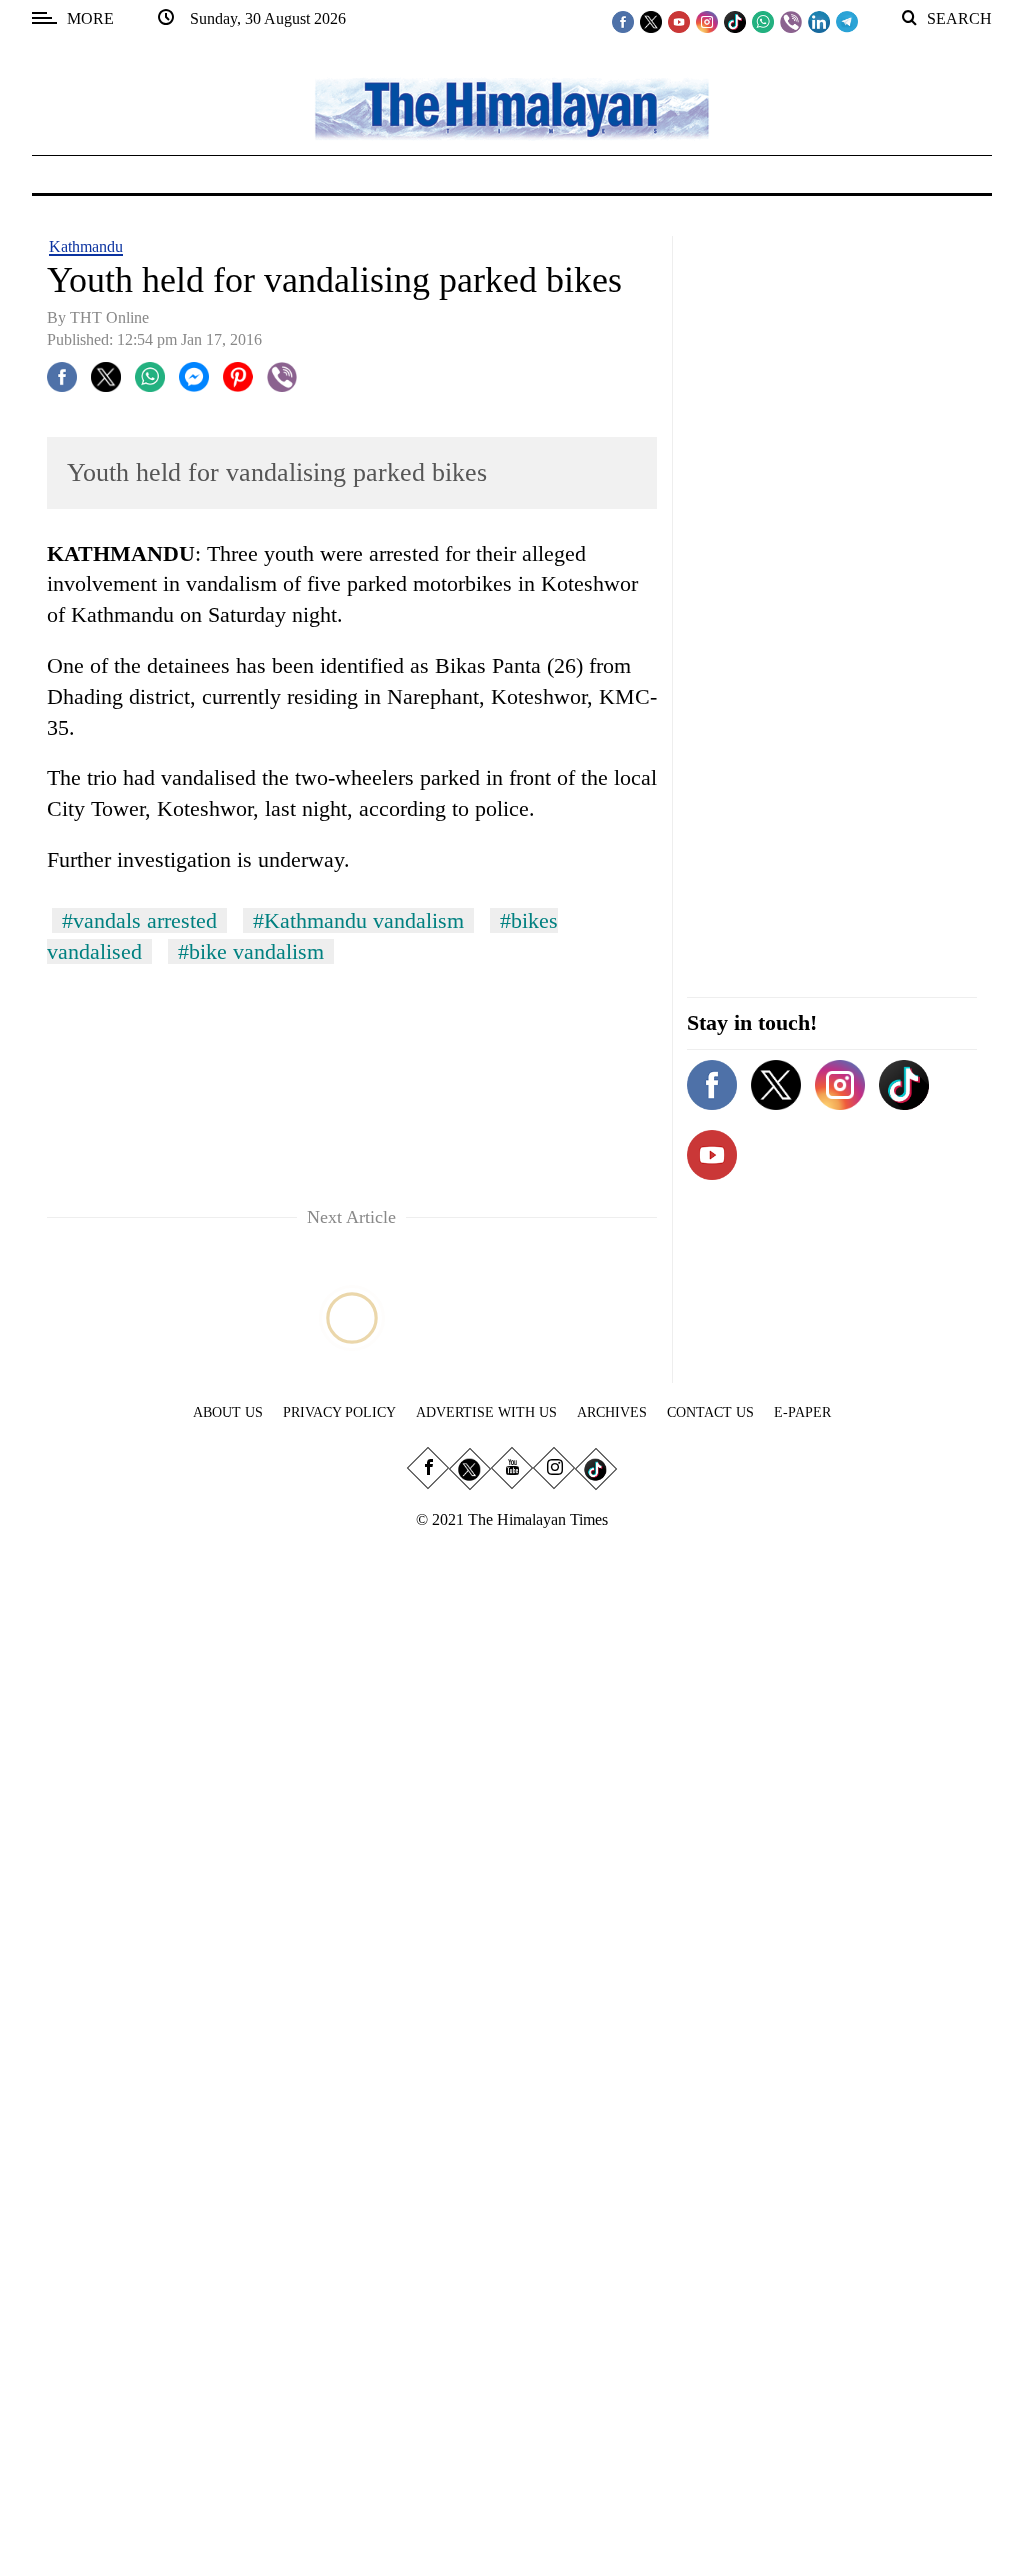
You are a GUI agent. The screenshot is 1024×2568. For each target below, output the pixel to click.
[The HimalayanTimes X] (651, 21)
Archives (612, 1412)
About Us (228, 1412)
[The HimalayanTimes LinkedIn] (819, 21)
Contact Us (710, 1412)
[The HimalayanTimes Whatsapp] (763, 21)
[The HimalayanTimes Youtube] (679, 21)
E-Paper (802, 1412)
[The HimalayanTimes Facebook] (623, 21)
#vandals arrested (139, 920)
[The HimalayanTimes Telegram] (847, 21)
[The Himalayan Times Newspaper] (512, 107)
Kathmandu (86, 246)
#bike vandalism (251, 951)
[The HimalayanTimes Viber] (791, 21)
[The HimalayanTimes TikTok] (735, 21)
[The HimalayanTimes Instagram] (707, 21)
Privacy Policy (339, 1412)
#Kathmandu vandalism (358, 920)
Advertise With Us (486, 1412)
